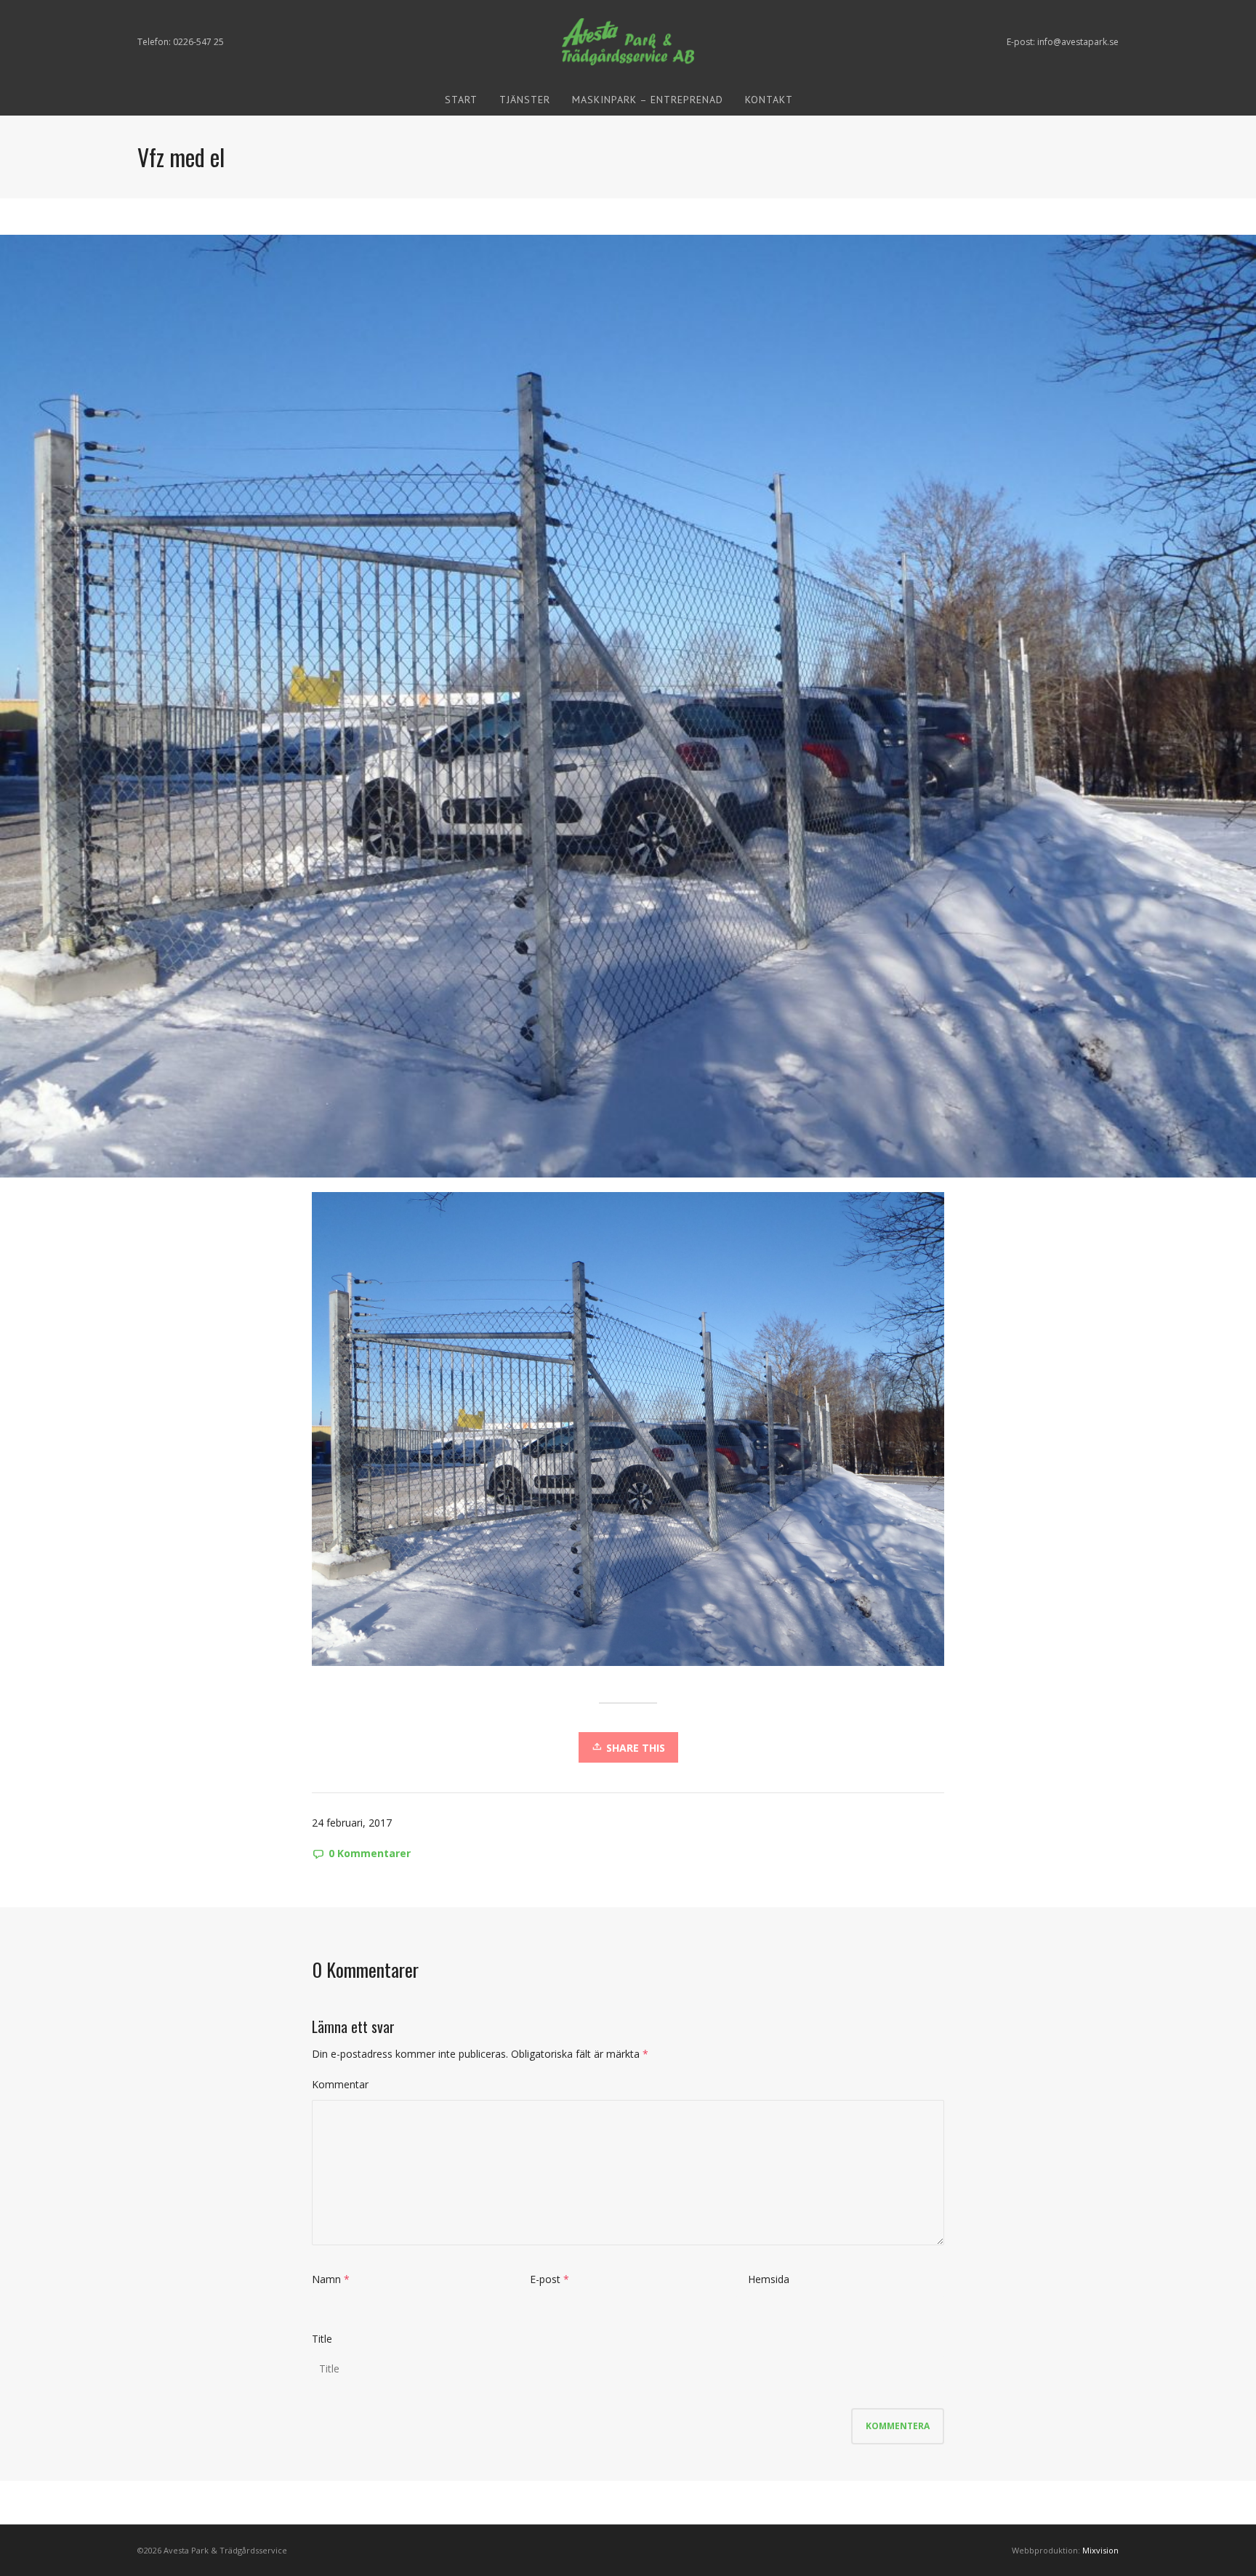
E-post (545, 2279)
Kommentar (340, 2084)
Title (322, 2339)
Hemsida (769, 2279)
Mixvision (1100, 2550)
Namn (326, 2279)
